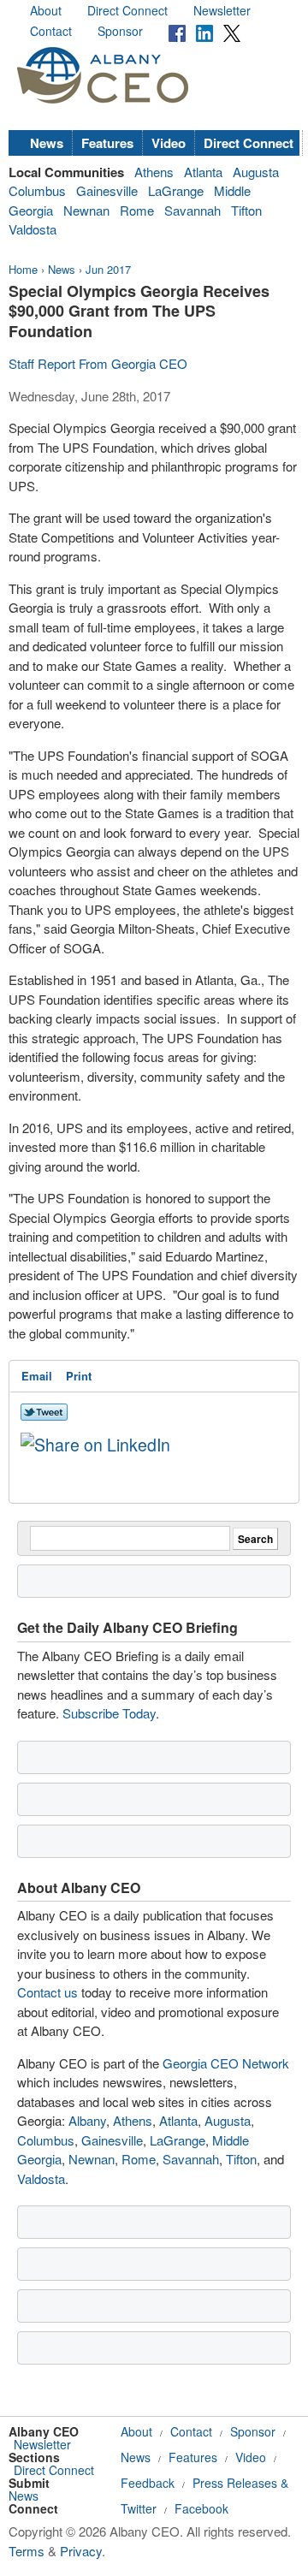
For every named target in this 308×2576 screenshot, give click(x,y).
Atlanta (203, 172)
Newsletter (222, 10)
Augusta (256, 172)
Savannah (192, 210)
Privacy (81, 2551)
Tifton (246, 210)
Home (23, 269)
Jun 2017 (108, 269)
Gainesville (107, 190)
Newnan (86, 210)
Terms (27, 2551)
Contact (51, 31)
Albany (87, 2120)
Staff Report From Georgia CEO (98, 363)
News (47, 143)
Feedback (148, 2483)
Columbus (37, 190)
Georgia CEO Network (226, 2063)
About (46, 10)
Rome (137, 210)
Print (79, 1376)
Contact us (47, 1992)
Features (107, 143)
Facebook (201, 2508)
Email (37, 1376)
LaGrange (176, 190)
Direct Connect (127, 10)
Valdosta (33, 229)
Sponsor (120, 31)
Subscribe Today (109, 1713)
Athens (154, 172)
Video (169, 143)
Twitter (139, 2508)
